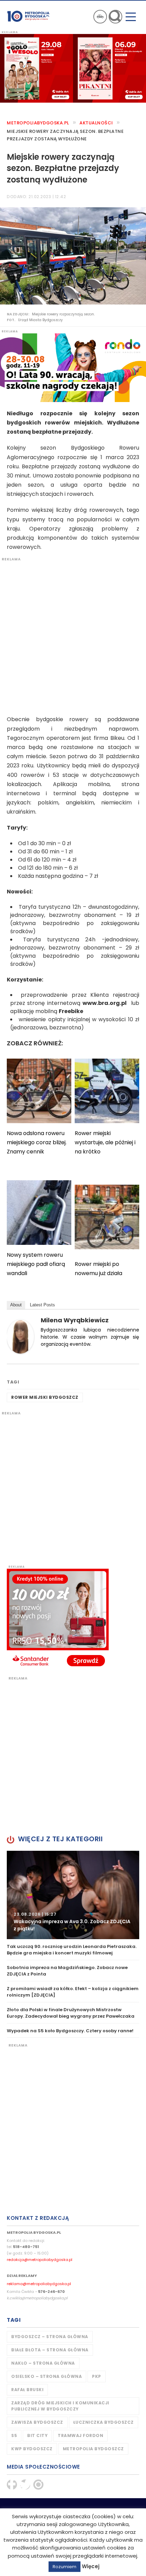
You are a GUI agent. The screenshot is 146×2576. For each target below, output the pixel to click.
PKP (97, 2376)
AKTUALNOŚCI (96, 123)
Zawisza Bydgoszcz (37, 2422)
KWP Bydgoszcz (32, 2449)
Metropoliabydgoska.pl (38, 123)
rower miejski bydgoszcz (45, 1397)
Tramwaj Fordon (80, 2435)
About (16, 1305)
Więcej (91, 2566)
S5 (14, 2435)
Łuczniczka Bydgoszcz (104, 2422)
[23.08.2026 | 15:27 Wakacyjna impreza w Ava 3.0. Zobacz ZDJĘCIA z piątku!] (73, 1894)
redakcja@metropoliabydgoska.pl (40, 2260)
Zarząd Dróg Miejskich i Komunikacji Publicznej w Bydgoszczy (60, 2406)
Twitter (25, 2485)
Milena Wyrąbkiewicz (75, 1320)
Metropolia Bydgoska (28, 16)
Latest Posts (42, 1305)
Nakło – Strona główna (43, 2363)
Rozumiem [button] (65, 2567)
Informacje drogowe (100, 17)
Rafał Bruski (27, 2390)
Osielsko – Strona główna (47, 2376)
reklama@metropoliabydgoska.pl (39, 2284)
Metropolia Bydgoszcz (93, 2449)
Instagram (38, 2485)
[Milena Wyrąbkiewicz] (20, 1336)
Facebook (12, 2485)
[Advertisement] (73, 635)
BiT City (37, 2435)
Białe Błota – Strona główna (50, 2350)
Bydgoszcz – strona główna (50, 2337)
